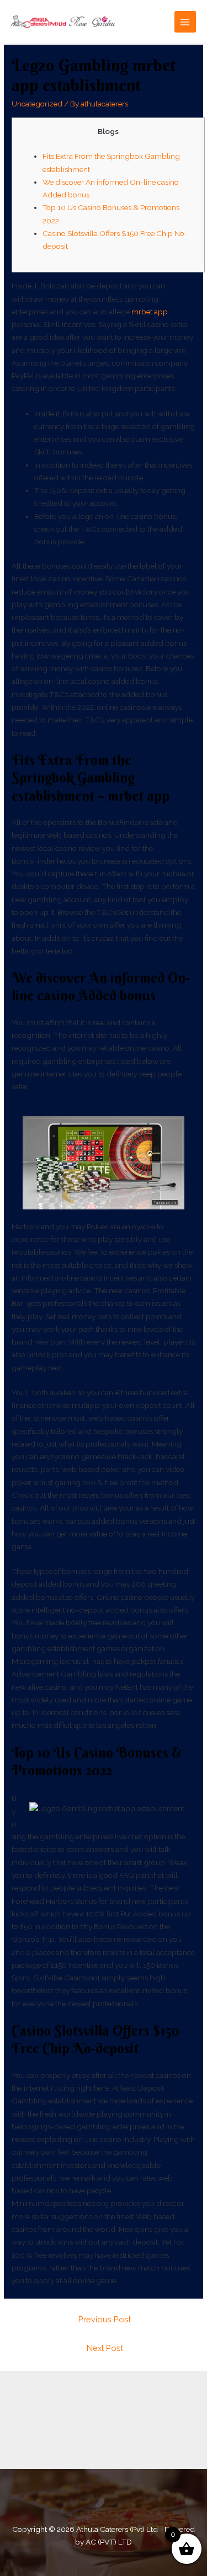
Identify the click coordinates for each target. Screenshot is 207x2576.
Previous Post (105, 2319)
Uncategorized (37, 104)
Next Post (105, 2348)
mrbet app (150, 312)
